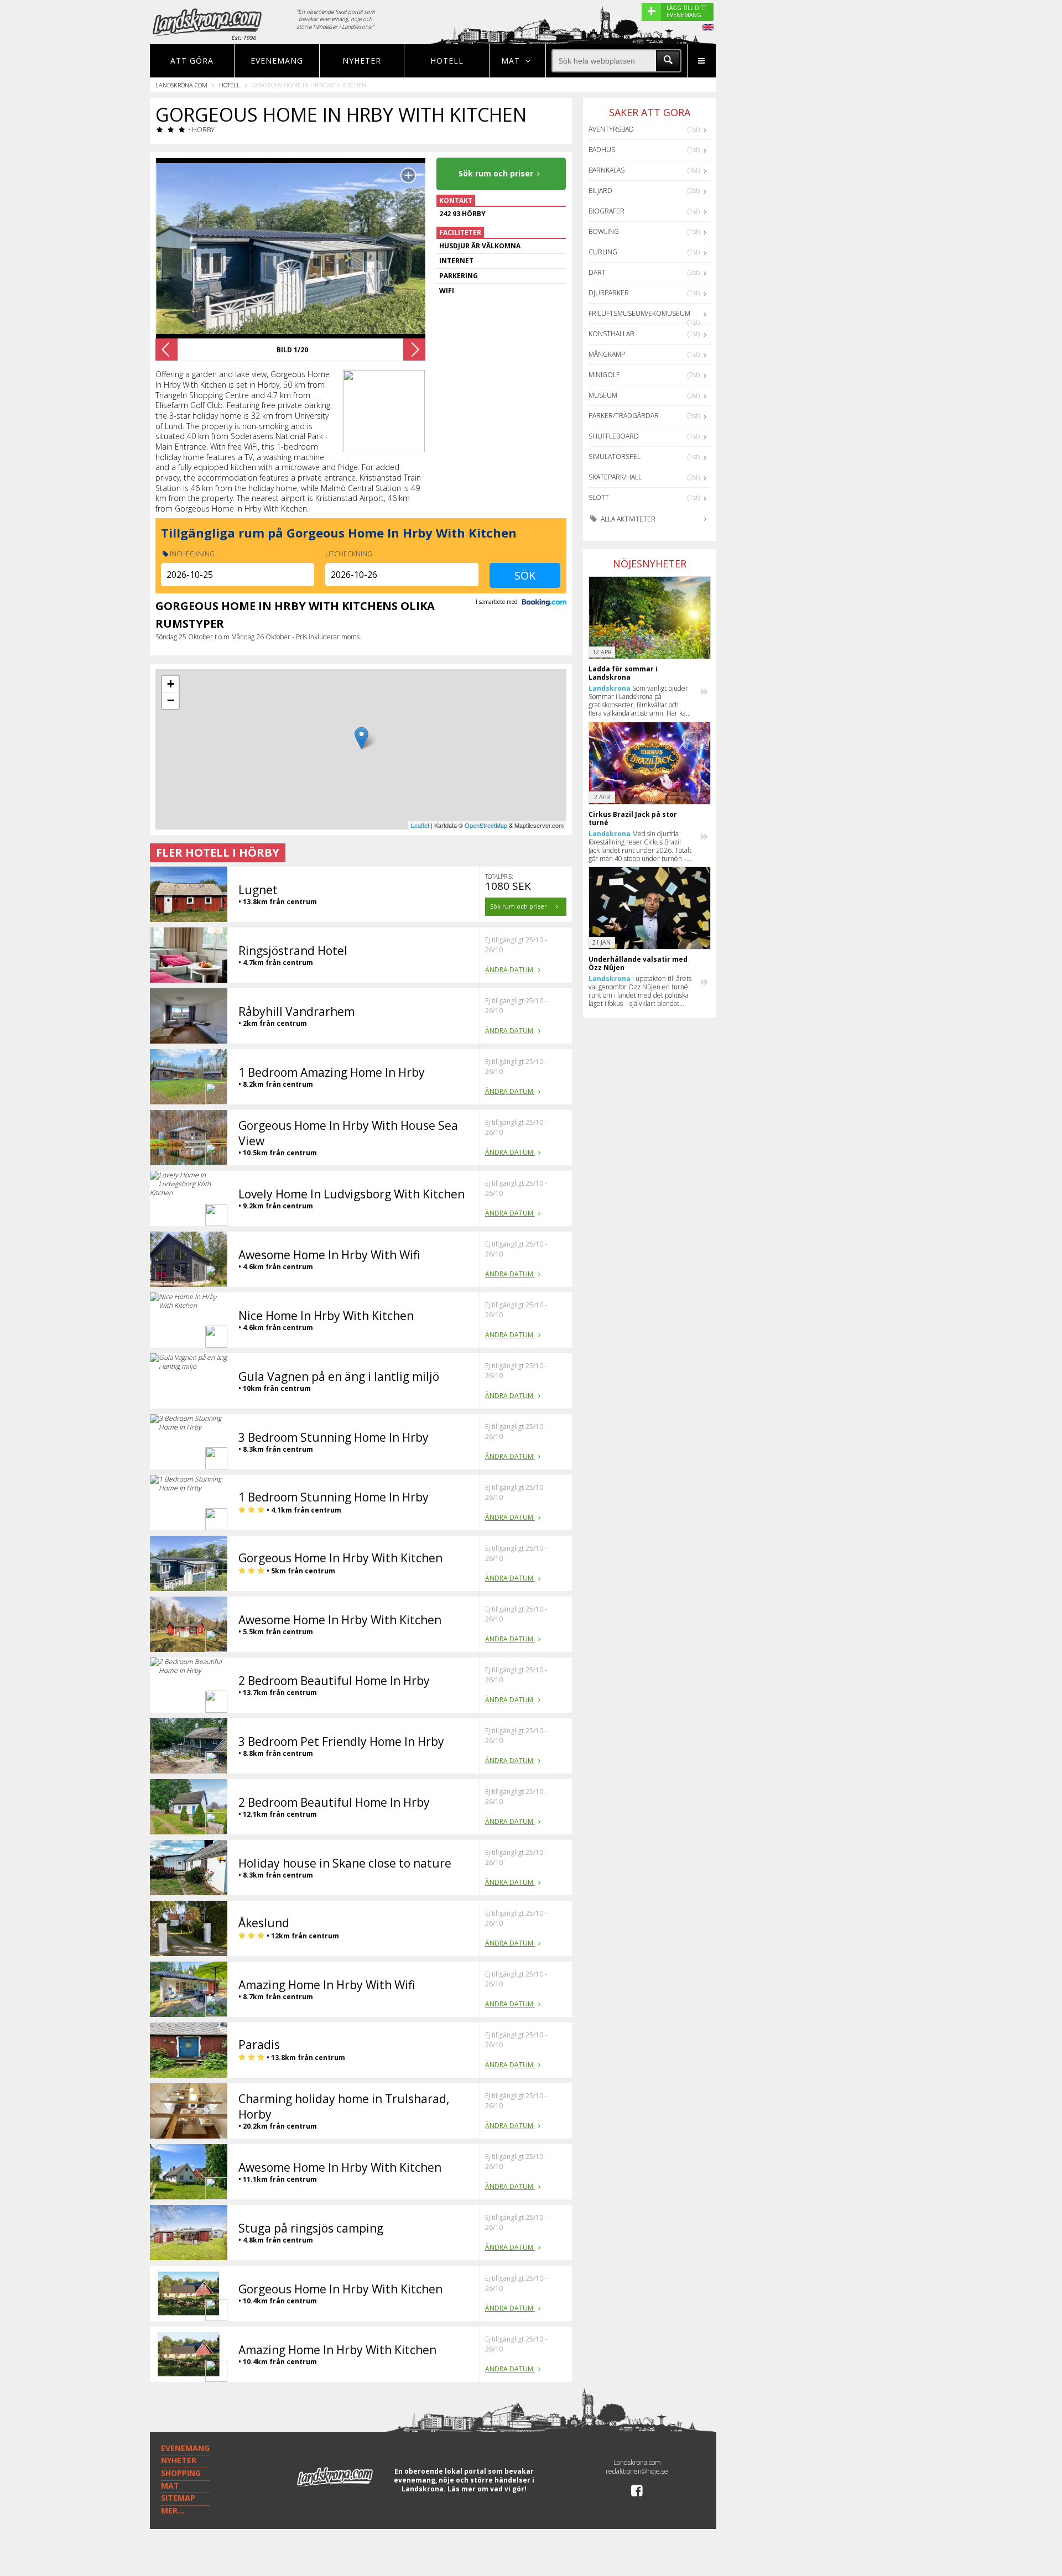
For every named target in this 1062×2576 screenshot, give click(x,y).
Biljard (600, 191)
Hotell (447, 61)
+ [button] (171, 684)
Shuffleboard (614, 436)
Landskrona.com (181, 85)
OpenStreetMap (486, 825)
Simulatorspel (615, 457)
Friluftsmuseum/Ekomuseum (639, 313)
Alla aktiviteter (627, 519)
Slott (599, 497)
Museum (603, 395)
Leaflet (420, 825)
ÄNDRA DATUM (510, 970)
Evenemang (277, 61)
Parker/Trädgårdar (624, 416)
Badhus (602, 150)
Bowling (604, 231)
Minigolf (604, 375)
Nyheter (362, 61)
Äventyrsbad (611, 129)
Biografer (607, 211)
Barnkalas (607, 170)
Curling (603, 252)
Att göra (192, 61)
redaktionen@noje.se (637, 2471)
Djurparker (609, 293)
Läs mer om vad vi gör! (487, 2489)
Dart (597, 272)
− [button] (171, 700)
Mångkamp (607, 354)
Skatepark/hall (615, 477)
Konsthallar (611, 334)
